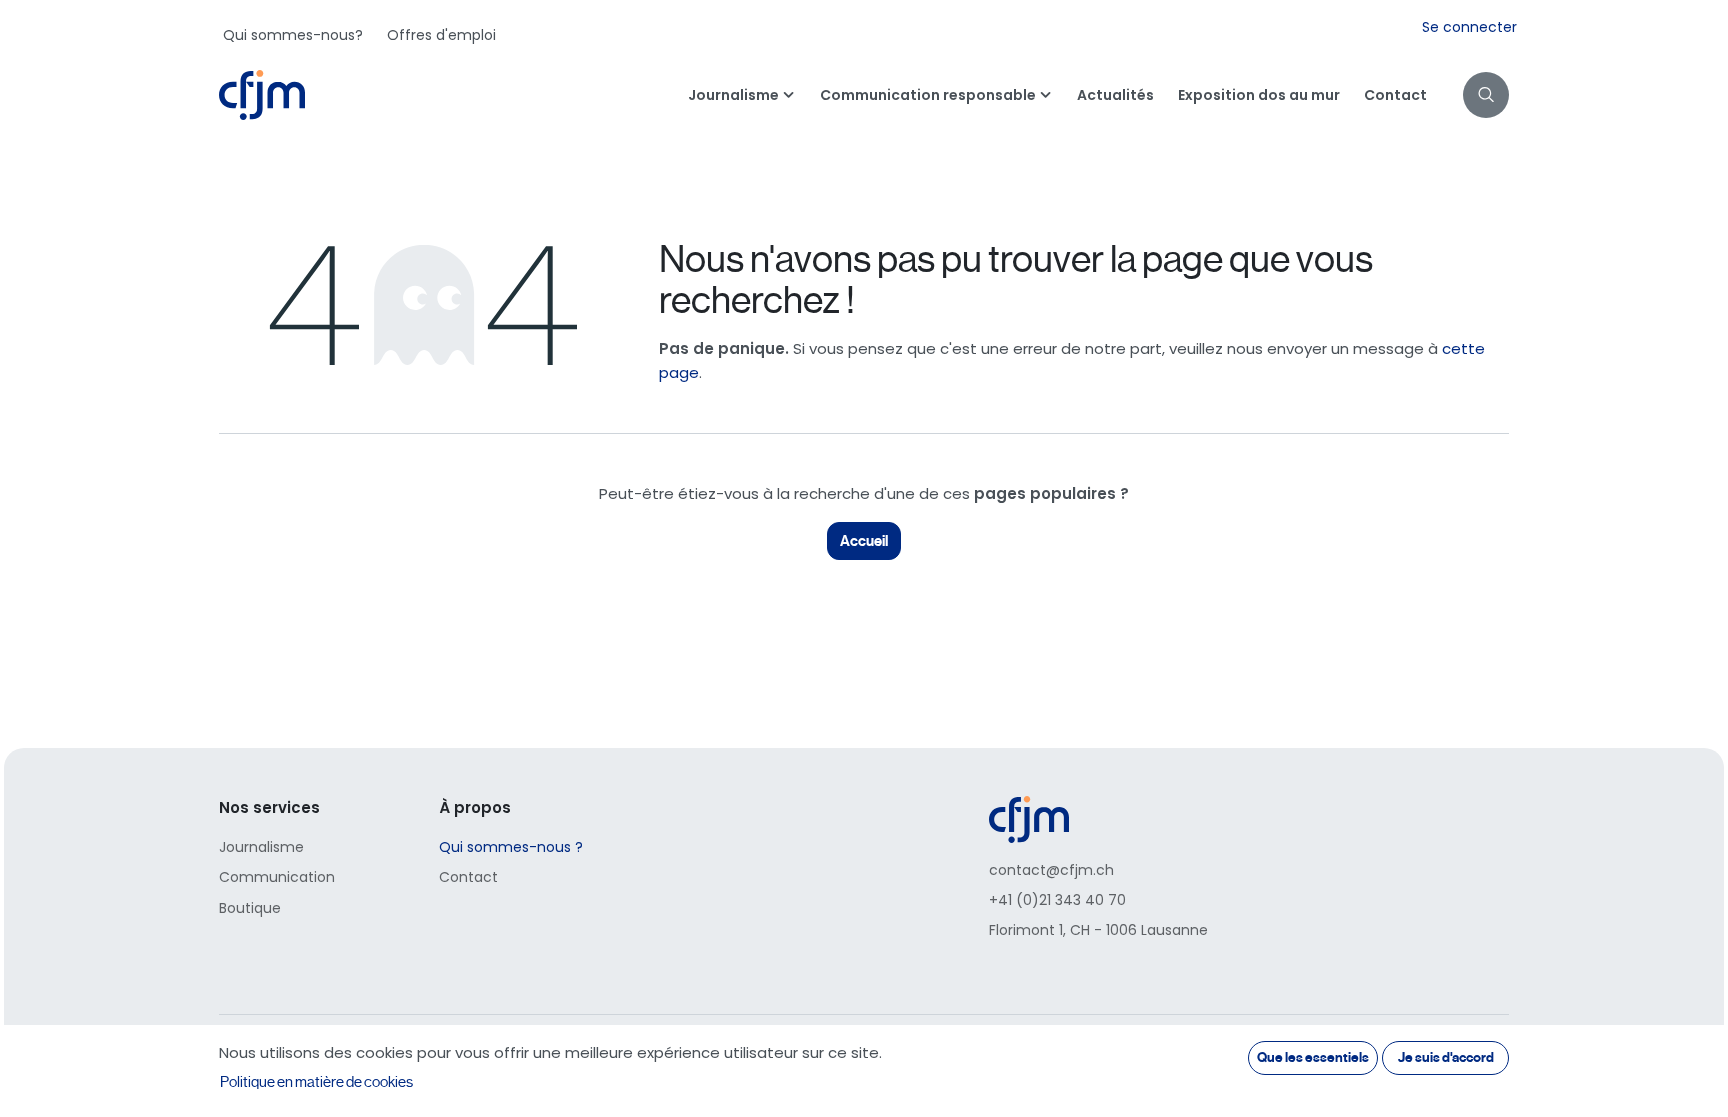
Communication (277, 877)
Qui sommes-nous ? (511, 847)
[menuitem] (293, 35)
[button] (1486, 95)
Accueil (864, 541)
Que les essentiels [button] (1313, 1057)
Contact (468, 877)
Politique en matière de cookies (316, 1082)
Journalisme (261, 847)
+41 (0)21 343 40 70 (1057, 900)
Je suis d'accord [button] (1446, 1057)
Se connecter (1469, 27)
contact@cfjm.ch (1051, 870)
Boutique (250, 908)
